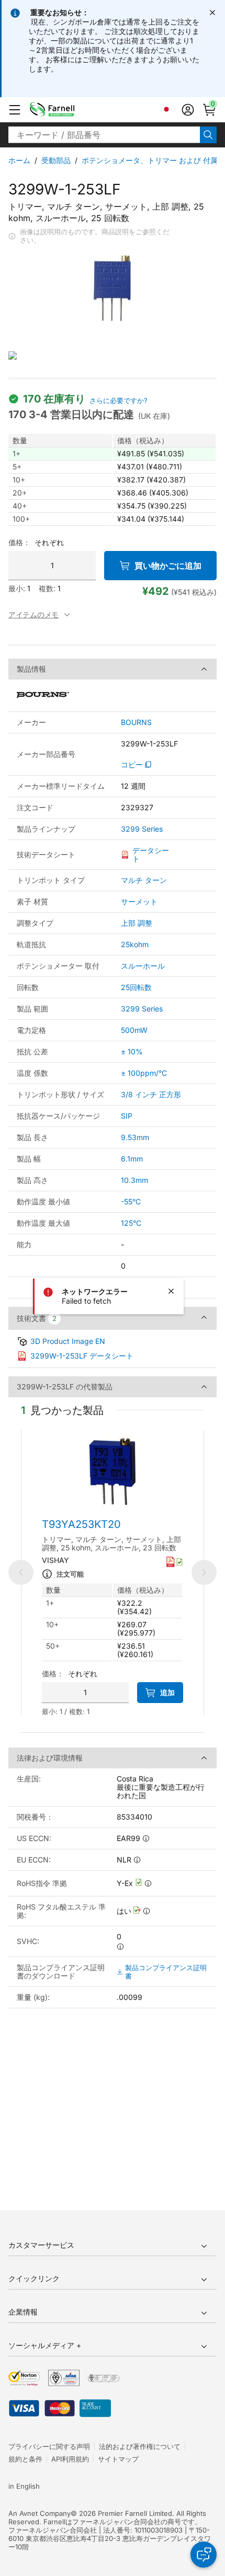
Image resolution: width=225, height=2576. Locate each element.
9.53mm (135, 1137)
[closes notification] (212, 13)
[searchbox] (104, 135)
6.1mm (132, 1159)
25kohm (135, 944)
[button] (15, 110)
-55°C (131, 1201)
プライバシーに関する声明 (49, 2446)
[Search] (208, 135)
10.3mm (134, 1180)
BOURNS (136, 722)
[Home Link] (68, 110)
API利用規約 (70, 2459)
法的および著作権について (140, 2446)
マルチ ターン (144, 880)
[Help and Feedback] (204, 2555)
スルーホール (143, 966)
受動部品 (56, 160)
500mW (134, 1030)
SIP (127, 1116)
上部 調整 (137, 923)
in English (24, 2486)
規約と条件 (25, 2459)
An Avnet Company (40, 2513)
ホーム (19, 160)
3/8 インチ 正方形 (151, 1094)
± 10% (132, 1051)
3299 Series (142, 829)
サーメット (139, 901)
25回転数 (136, 987)
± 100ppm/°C (144, 1073)
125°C (131, 1223)
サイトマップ (118, 2459)
